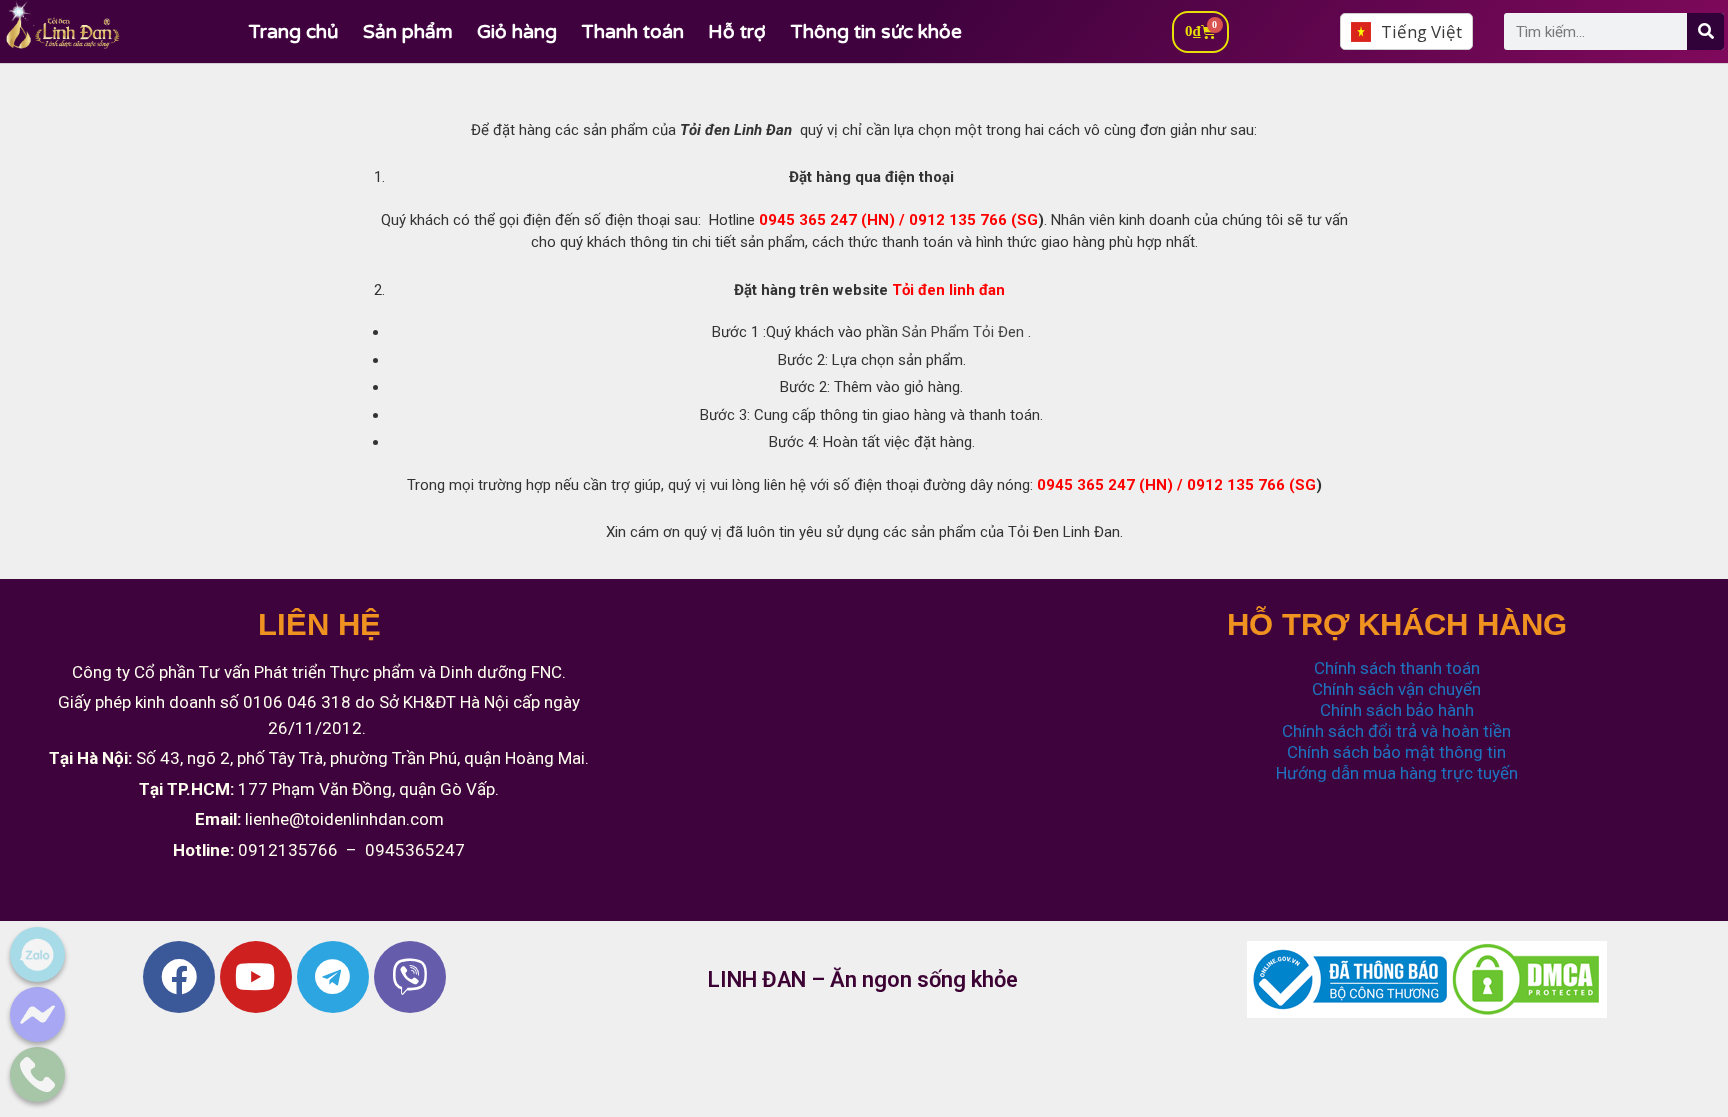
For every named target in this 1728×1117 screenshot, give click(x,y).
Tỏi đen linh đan (950, 290)
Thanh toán (632, 32)
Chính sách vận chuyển (1396, 689)
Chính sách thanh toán (1397, 668)
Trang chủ (293, 32)
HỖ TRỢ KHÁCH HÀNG (1397, 624)
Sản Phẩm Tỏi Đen (963, 332)
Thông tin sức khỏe (876, 32)
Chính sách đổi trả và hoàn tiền (1396, 731)
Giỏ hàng (517, 32)
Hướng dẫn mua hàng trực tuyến (1397, 773)
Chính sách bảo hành (1397, 710)
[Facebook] (179, 977)
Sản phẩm (408, 32)
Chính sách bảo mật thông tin (1396, 752)
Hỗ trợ (737, 32)
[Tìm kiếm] (1705, 31)
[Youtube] (256, 977)
